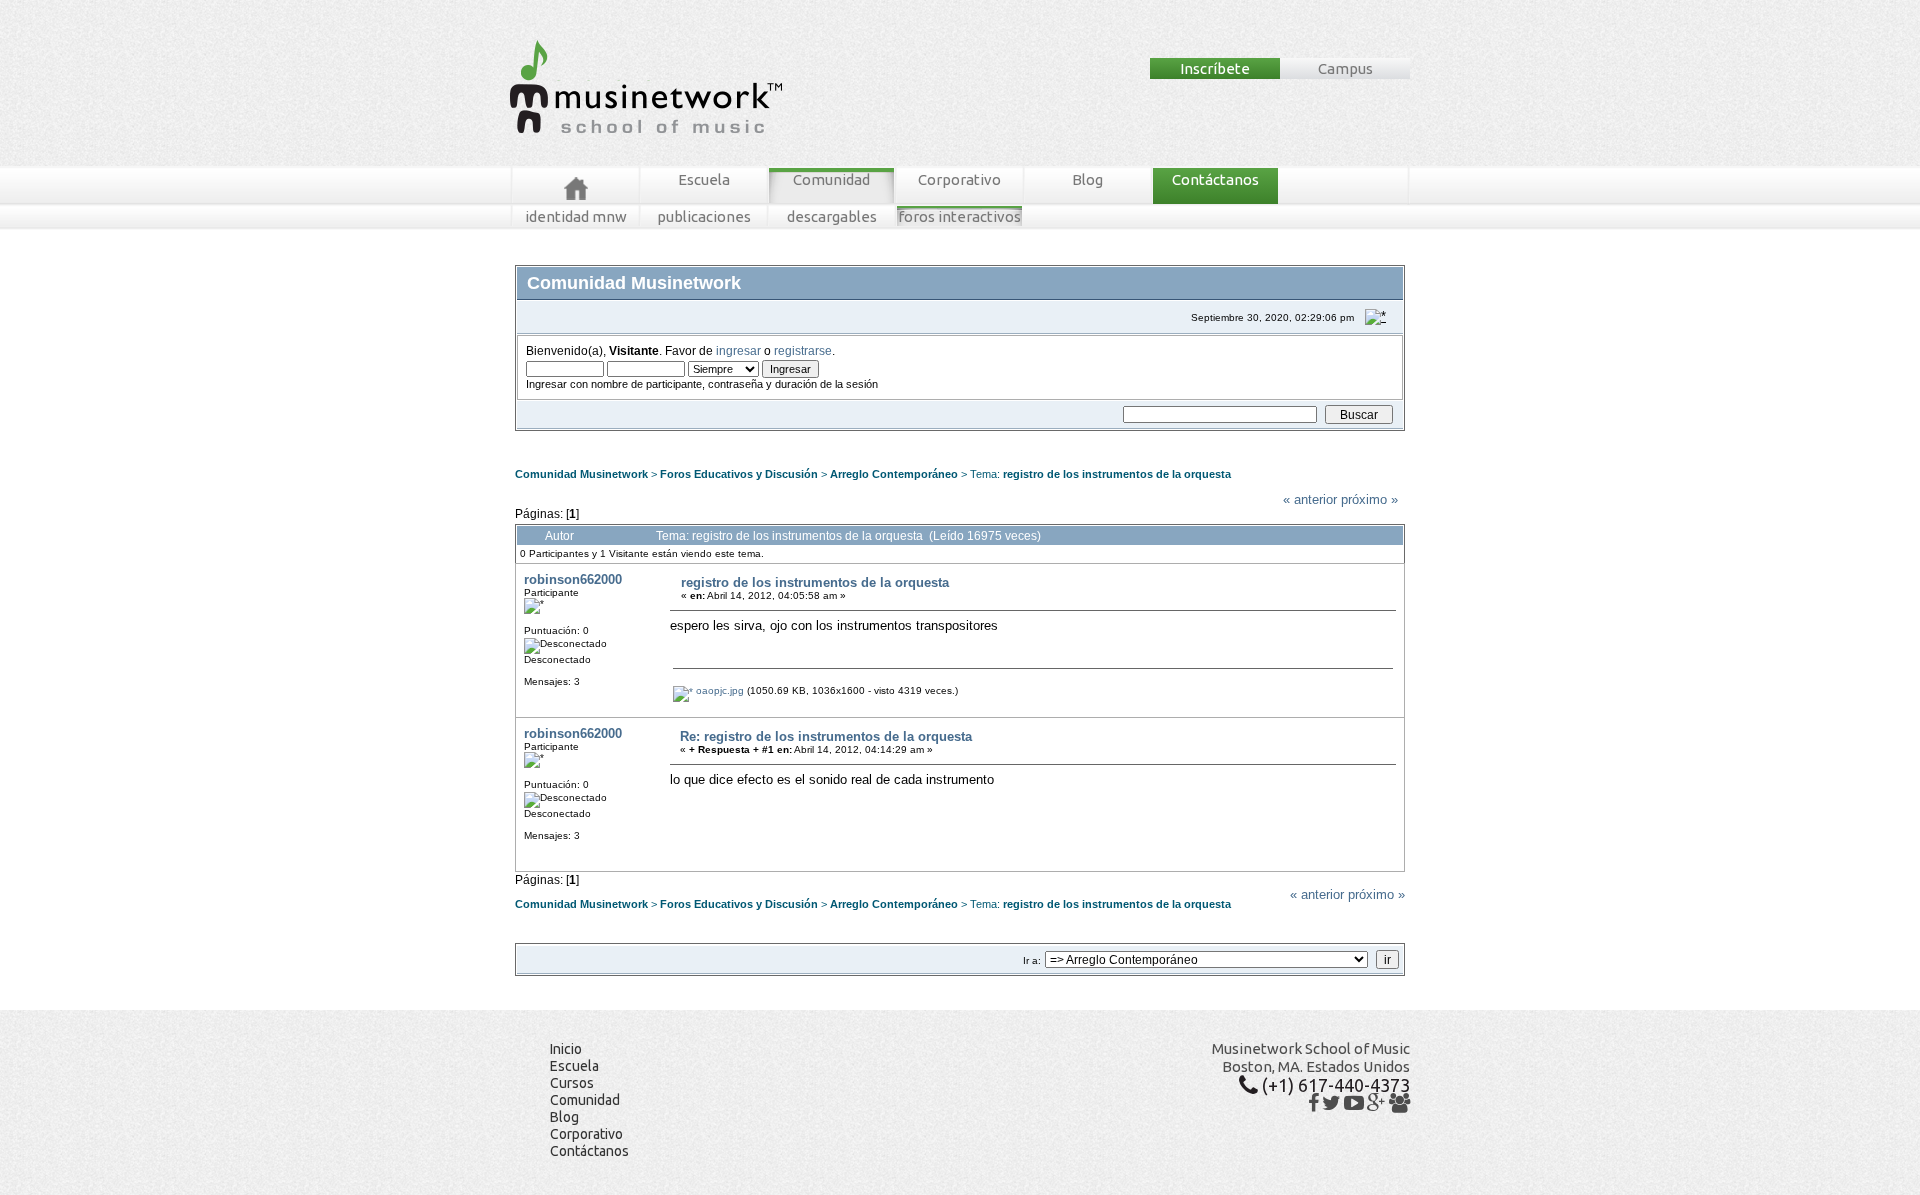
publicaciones (704, 216)
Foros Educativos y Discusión (739, 474)
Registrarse (875, 438)
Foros (558, 438)
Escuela (704, 179)
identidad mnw (576, 216)
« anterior (1310, 499)
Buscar (706, 438)
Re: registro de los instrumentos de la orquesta (826, 736)
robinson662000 (573, 579)
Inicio (566, 1049)
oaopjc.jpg (718, 690)
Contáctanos (1215, 179)
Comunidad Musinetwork (581, 474)
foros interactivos (959, 216)
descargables (832, 216)
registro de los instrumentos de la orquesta (1117, 474)
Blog (1087, 179)
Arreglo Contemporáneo (894, 474)
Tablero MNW (762, 438)
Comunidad (831, 179)
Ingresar (820, 438)
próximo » (1369, 499)
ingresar (738, 350)
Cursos (572, 1083)
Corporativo (959, 179)
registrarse (803, 350)
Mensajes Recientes (634, 438)
